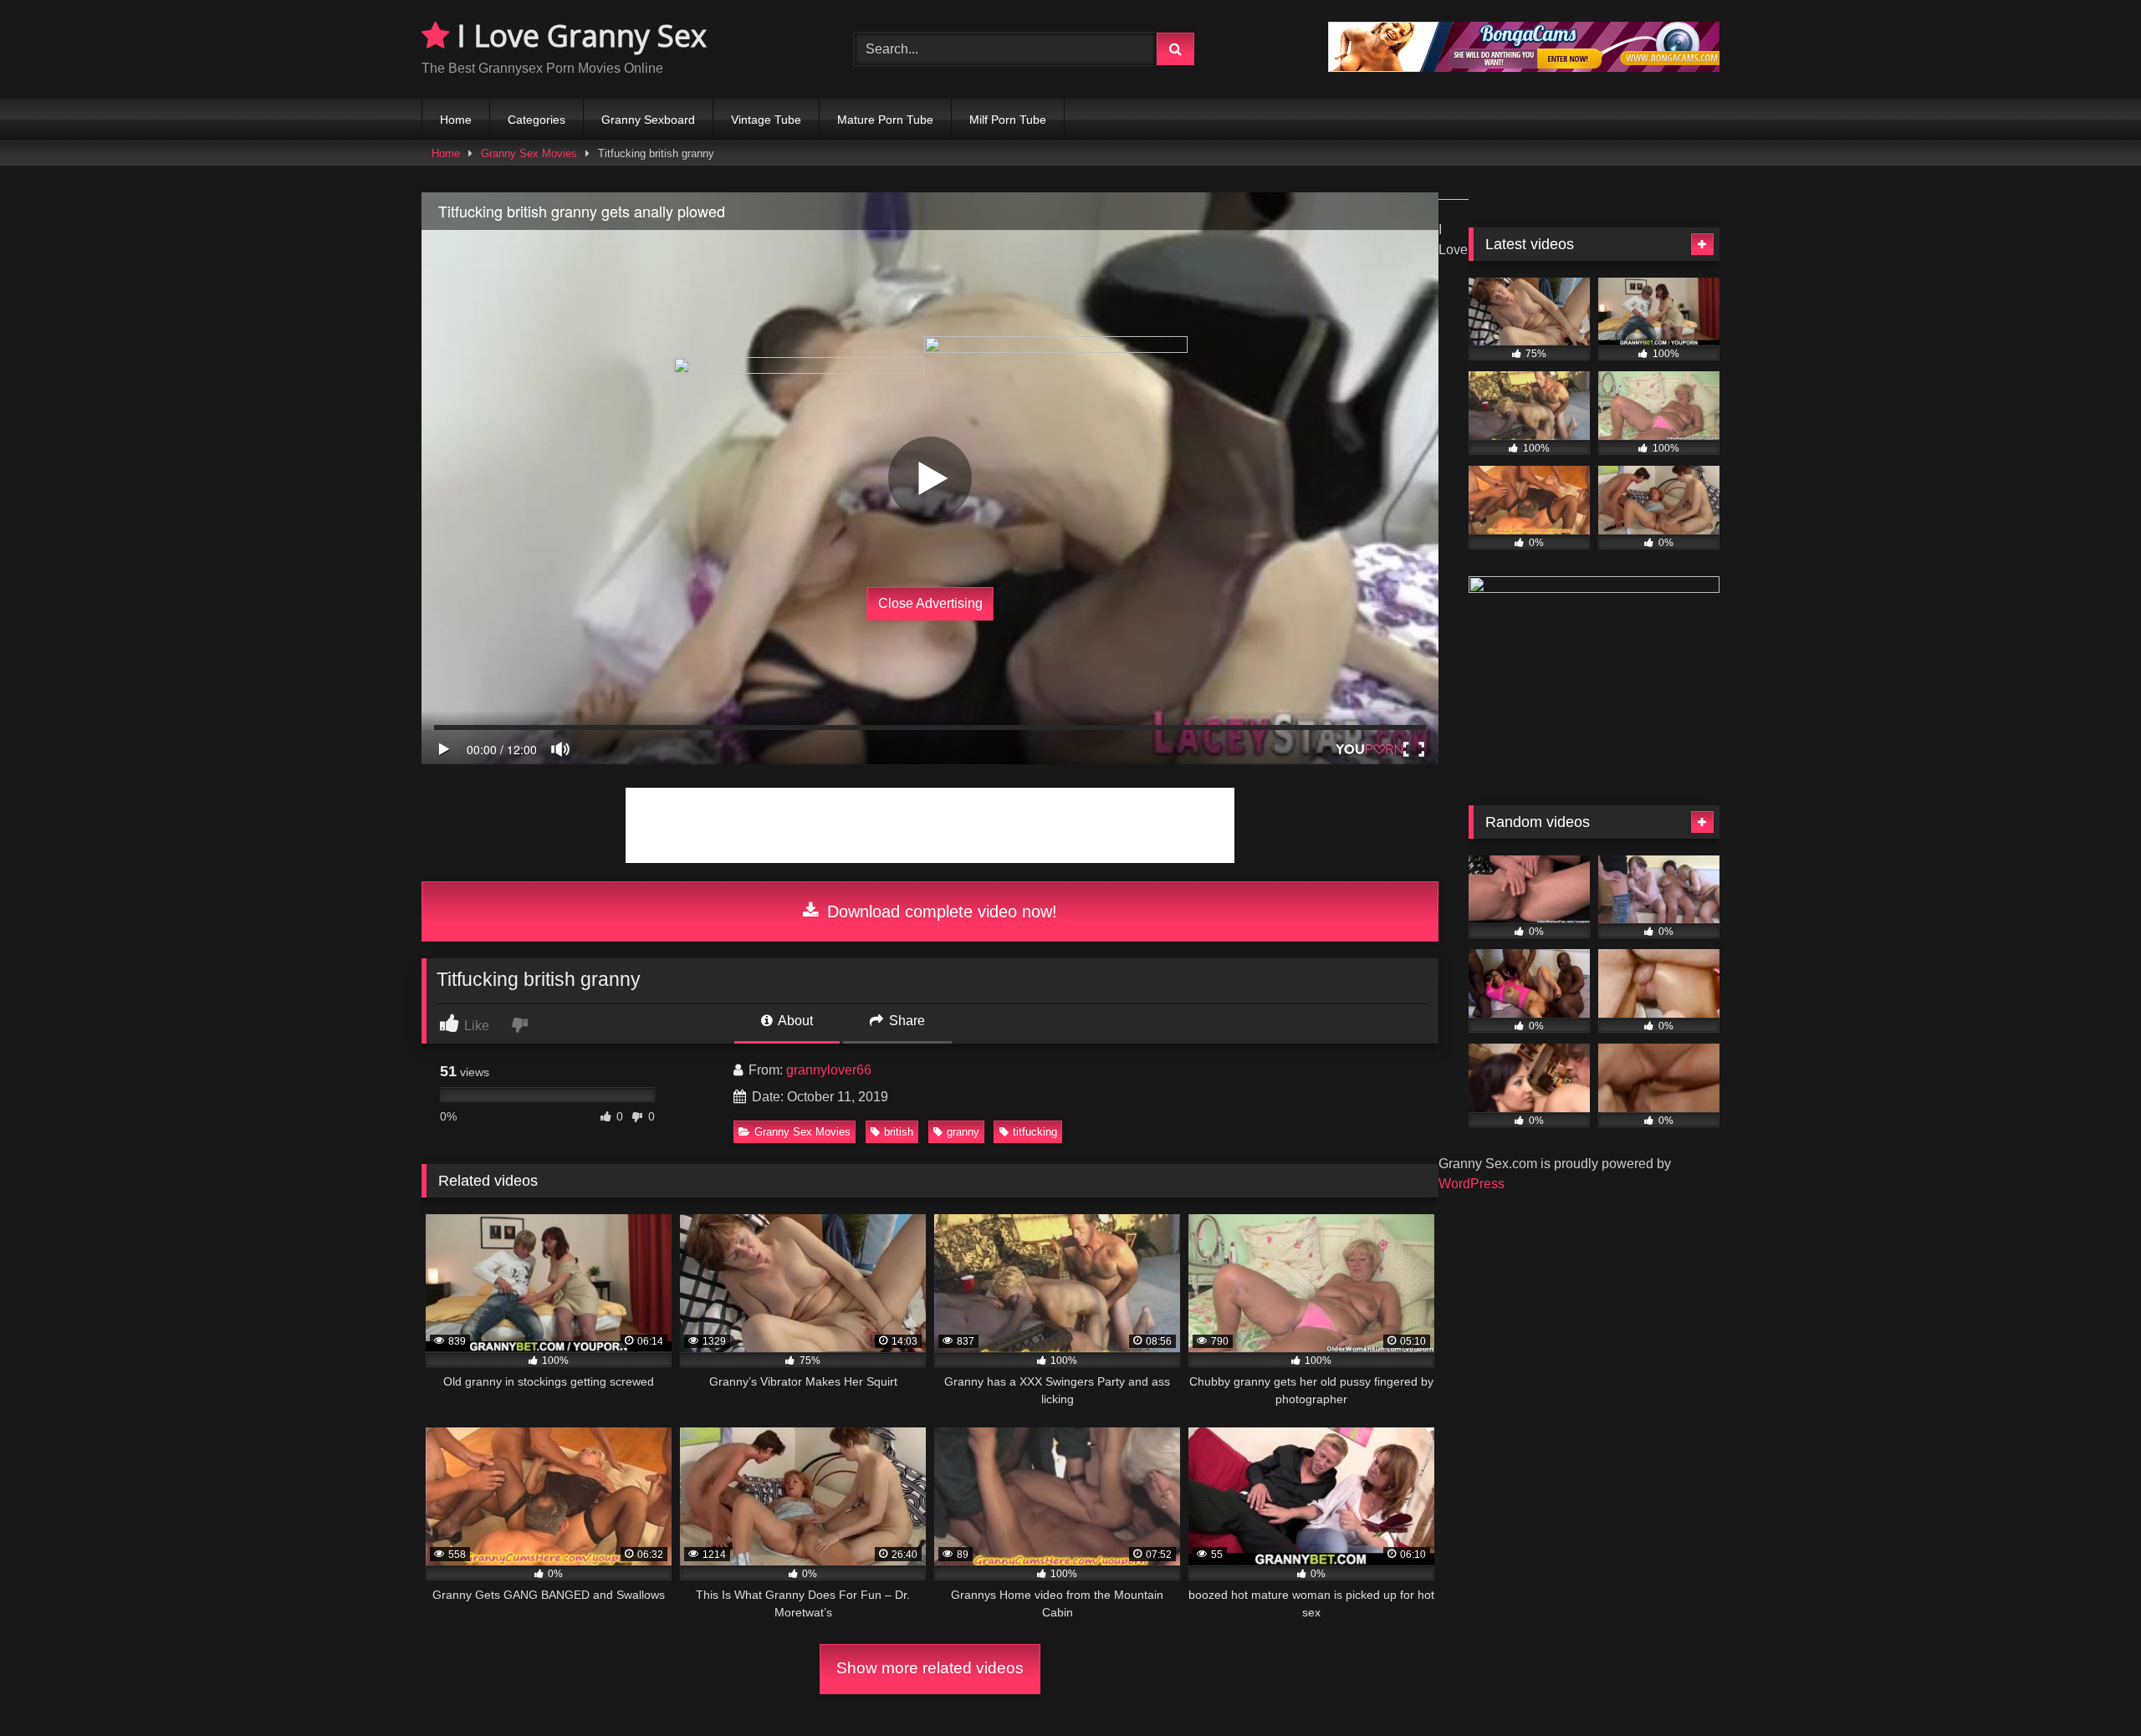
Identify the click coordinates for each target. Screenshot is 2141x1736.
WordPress (1472, 1184)
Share (905, 1021)
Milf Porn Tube (1008, 120)
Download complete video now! (940, 911)
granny (963, 1132)
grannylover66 (829, 1070)
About (794, 1021)
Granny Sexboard (648, 120)
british (899, 1132)
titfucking (1035, 1132)
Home (456, 120)
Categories (537, 120)
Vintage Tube (766, 120)
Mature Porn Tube (885, 120)
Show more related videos (930, 1668)
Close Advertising (930, 603)
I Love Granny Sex (578, 36)
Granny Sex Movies (529, 153)
